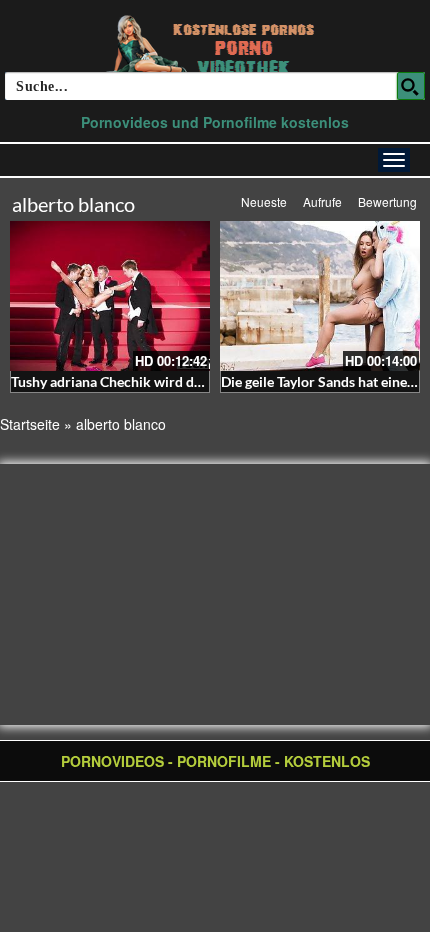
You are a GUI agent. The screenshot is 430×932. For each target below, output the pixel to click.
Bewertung (387, 201)
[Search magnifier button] (411, 86)
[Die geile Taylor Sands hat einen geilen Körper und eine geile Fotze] (320, 296)
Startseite (30, 424)
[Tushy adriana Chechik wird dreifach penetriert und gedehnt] (110, 296)
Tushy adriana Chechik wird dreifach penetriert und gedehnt (197, 381)
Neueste (264, 201)
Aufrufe (322, 201)
